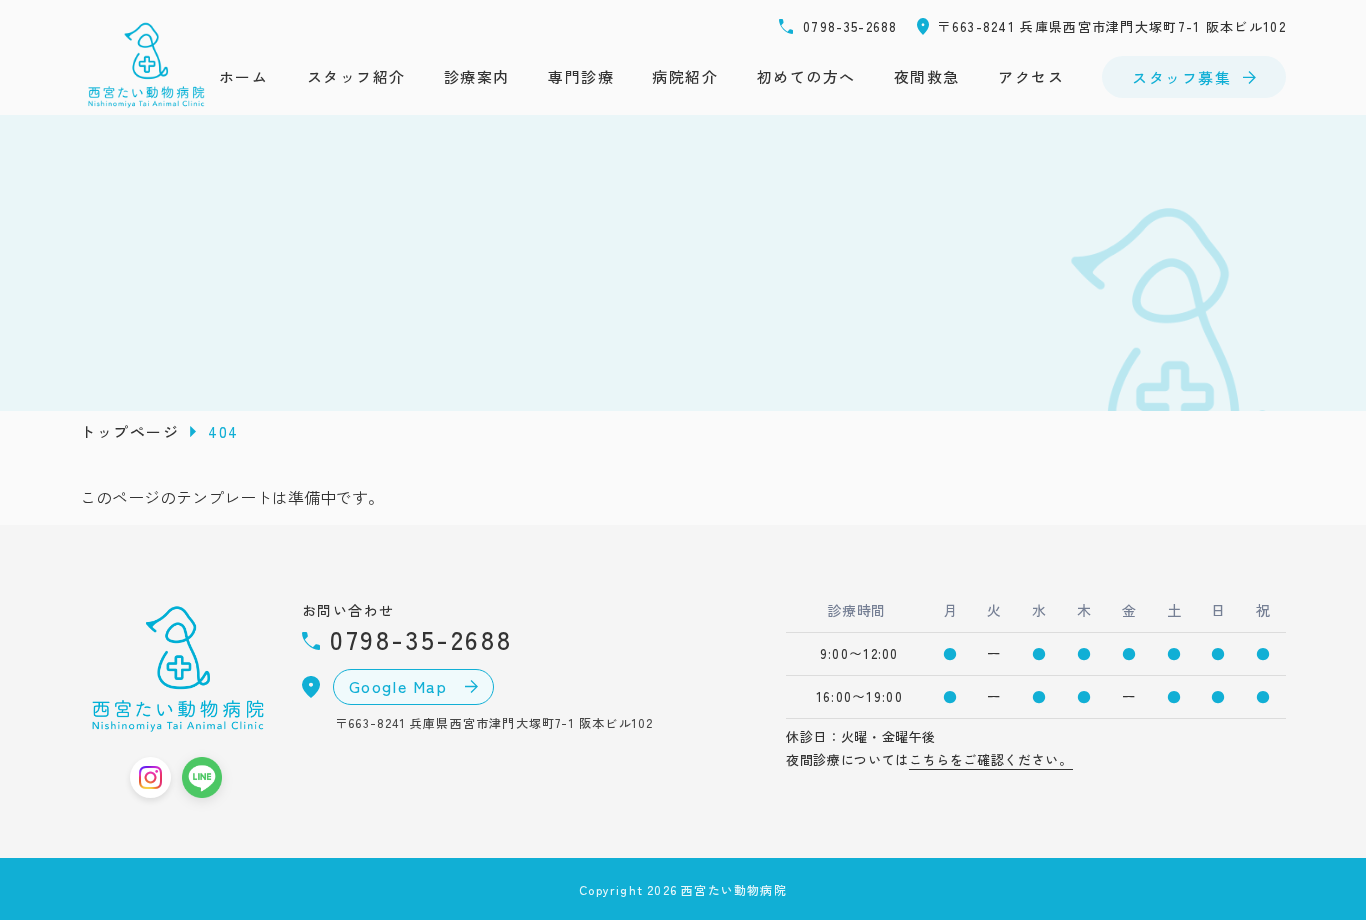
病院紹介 (685, 76)
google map (401, 686)
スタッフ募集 (1181, 77)
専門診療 (581, 76)
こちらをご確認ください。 (991, 759)
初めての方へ (806, 76)
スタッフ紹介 (356, 76)
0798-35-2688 (850, 26)
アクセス (1031, 76)
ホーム (244, 76)
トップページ (129, 431)
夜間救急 (927, 76)
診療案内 (477, 76)
